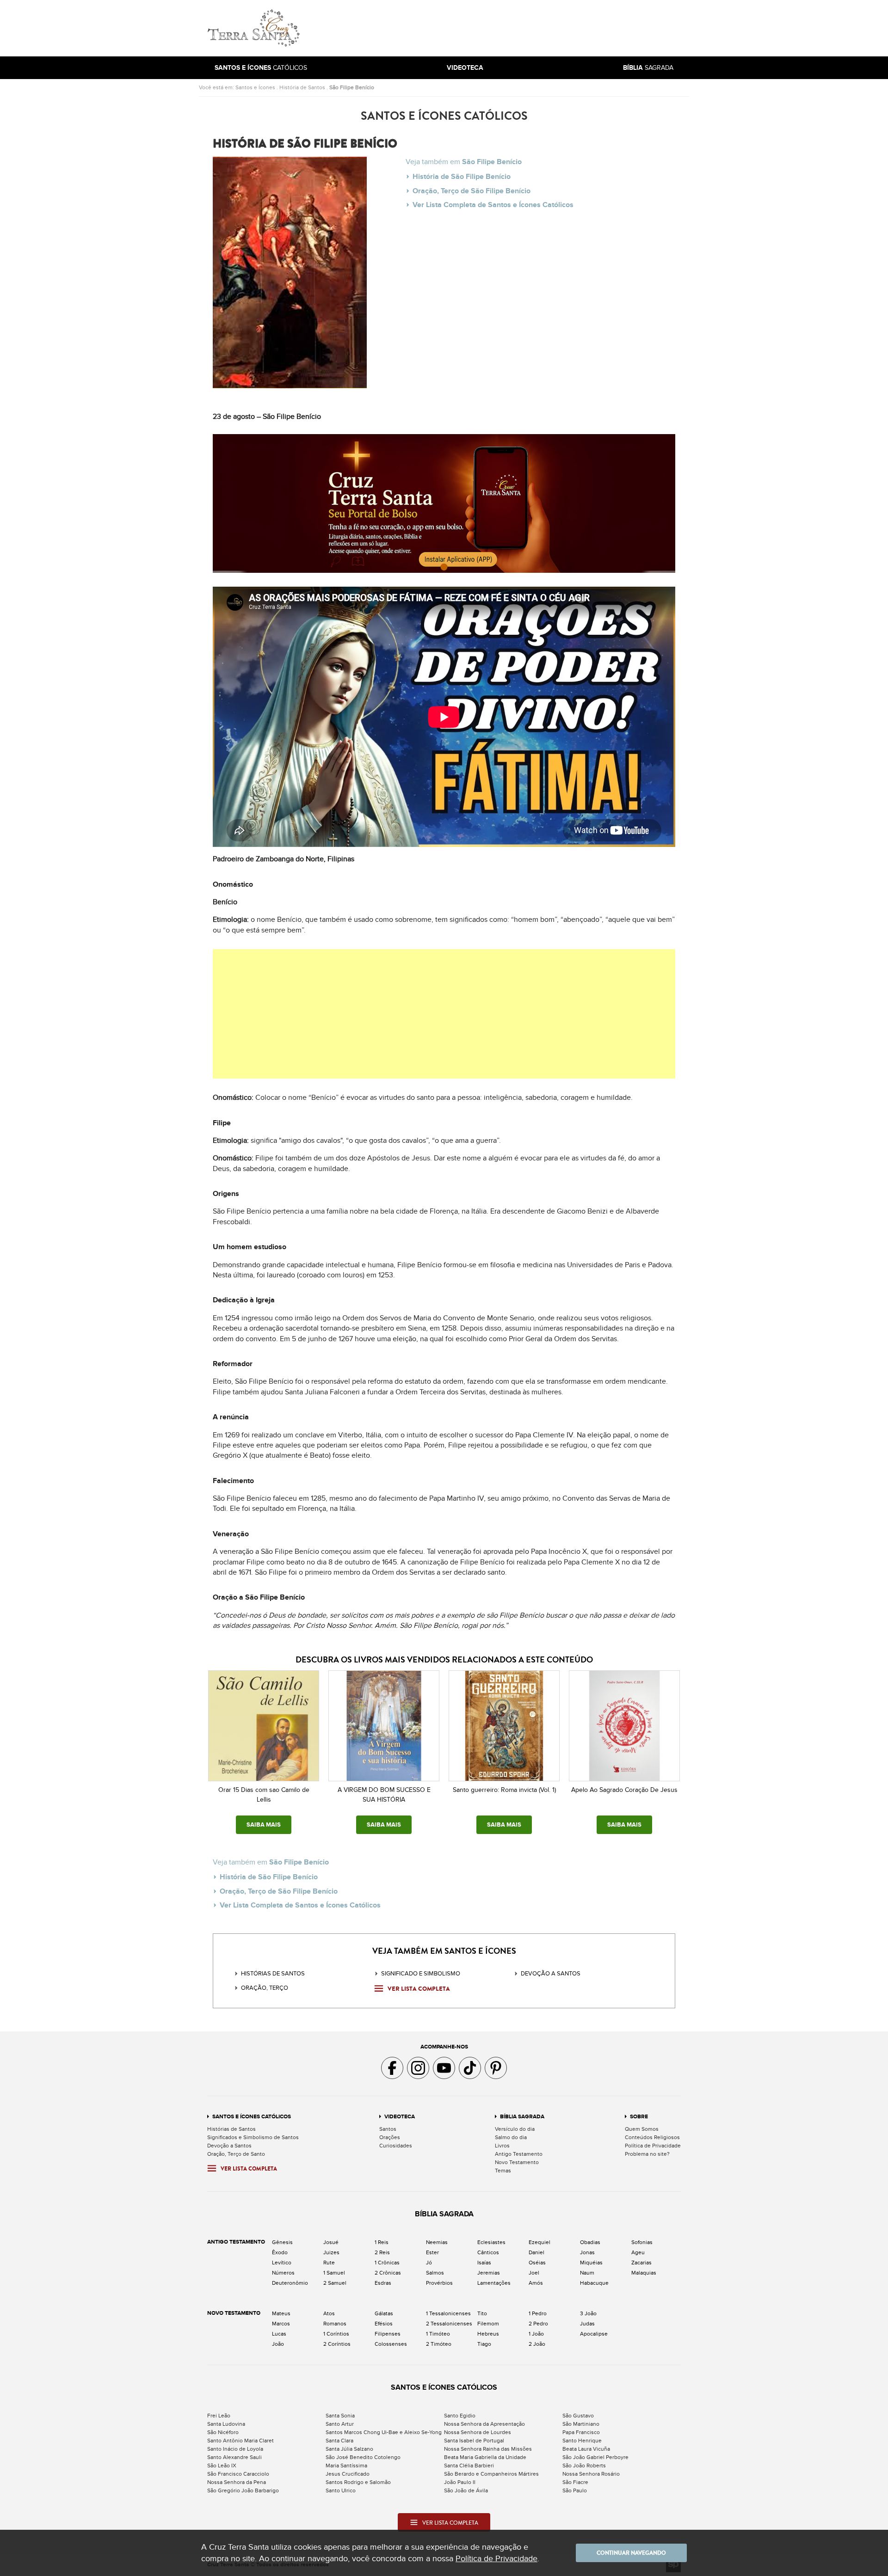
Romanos (335, 2324)
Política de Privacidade (653, 2146)
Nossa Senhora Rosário (591, 2474)
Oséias (537, 2263)
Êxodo (280, 2252)
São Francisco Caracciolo (238, 2474)
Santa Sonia (340, 2416)
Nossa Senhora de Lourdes (478, 2432)
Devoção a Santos (229, 2146)
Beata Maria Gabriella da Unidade (485, 2457)
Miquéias (591, 2263)
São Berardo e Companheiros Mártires (491, 2474)
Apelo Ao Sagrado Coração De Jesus (624, 1790)
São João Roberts (584, 2466)
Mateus (281, 2313)
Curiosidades (396, 2146)
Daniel (536, 2252)
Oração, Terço (265, 1988)
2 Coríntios (337, 2344)
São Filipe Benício (352, 87)
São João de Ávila (466, 2490)
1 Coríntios (336, 2334)
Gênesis (282, 2242)
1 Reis (382, 2242)
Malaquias (644, 2273)
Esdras (383, 2283)
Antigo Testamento (519, 2154)
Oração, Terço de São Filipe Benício (472, 191)
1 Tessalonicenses (448, 2313)
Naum (587, 2273)
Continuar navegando (631, 2553)
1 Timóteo (438, 2334)
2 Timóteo (439, 2344)
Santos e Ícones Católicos (252, 2117)
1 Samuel (334, 2273)
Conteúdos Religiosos (652, 2137)
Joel (534, 2273)
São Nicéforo (223, 2432)
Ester (432, 2252)
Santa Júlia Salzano (349, 2449)
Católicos (261, 68)
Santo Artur (340, 2424)
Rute (329, 2263)
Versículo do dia (515, 2129)
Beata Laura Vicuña (586, 2449)
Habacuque (594, 2283)
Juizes (331, 2252)
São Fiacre (575, 2482)
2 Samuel (335, 2283)
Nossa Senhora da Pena (237, 2482)
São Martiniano (581, 2424)
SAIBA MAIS (264, 1825)
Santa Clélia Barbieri (469, 2466)
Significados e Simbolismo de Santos (253, 2137)
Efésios (384, 2324)
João (278, 2344)
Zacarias (641, 2263)
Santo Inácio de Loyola (235, 2449)
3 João (588, 2313)
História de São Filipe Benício (462, 177)
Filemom (488, 2324)
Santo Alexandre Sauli (234, 2457)
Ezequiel (540, 2242)
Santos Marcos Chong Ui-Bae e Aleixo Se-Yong (384, 2432)
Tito (482, 2313)
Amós (536, 2283)
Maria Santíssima (346, 2466)
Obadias (590, 2242)
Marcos (281, 2324)
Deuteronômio (290, 2283)
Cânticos (488, 2252)
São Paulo (575, 2490)
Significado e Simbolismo (421, 1974)
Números (283, 2273)
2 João (537, 2344)
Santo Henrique (582, 2441)
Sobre (639, 2117)
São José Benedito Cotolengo (363, 2457)
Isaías (484, 2263)
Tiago (484, 2344)
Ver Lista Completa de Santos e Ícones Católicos (493, 205)
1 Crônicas (387, 2263)
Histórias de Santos (273, 1974)
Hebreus (488, 2334)
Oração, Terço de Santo (236, 2154)
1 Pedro (538, 2313)
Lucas (279, 2334)
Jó (429, 2263)
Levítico (282, 2263)
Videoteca (400, 2117)
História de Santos (302, 87)
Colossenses (391, 2344)
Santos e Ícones (255, 87)
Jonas (587, 2252)
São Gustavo (578, 2416)
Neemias (437, 2242)
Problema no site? (647, 2154)
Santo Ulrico (341, 2490)
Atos (329, 2313)
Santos (388, 2129)
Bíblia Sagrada (522, 2117)
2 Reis (382, 2252)
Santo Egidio (460, 2416)
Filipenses (388, 2334)
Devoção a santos (551, 1974)
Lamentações (494, 2283)
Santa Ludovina (226, 2424)
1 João (536, 2334)
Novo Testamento (517, 2162)
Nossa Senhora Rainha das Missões (488, 2449)
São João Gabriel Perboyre (595, 2457)
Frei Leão (219, 2416)
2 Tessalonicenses (449, 2324)
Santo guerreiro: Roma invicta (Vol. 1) (504, 1790)
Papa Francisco (581, 2432)
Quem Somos (642, 2129)
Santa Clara (339, 2441)
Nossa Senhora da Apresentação (484, 2424)
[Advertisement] (506, 28)
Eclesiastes (491, 2242)
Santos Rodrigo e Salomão (358, 2482)
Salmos (435, 2273)
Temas (503, 2171)
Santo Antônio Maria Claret (240, 2441)
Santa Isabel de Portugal (474, 2441)
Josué (331, 2242)
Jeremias (489, 2273)
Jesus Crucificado (348, 2474)
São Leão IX (222, 2466)
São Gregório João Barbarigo (243, 2490)
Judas (587, 2324)
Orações (390, 2137)
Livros (502, 2146)
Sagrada (648, 68)
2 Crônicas (388, 2273)
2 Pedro (538, 2324)
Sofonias (642, 2242)
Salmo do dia (511, 2137)
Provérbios (439, 2283)
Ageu (638, 2252)
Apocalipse (594, 2334)
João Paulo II (460, 2482)
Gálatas (384, 2313)
